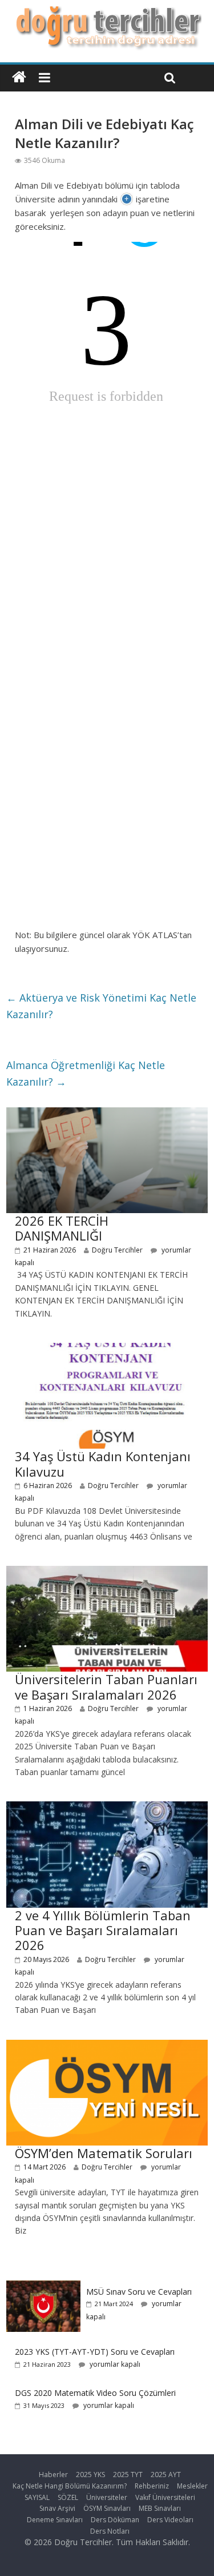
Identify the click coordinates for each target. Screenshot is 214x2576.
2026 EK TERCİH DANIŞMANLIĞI (62, 1228)
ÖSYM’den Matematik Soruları (104, 2153)
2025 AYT (166, 2475)
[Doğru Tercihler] (107, 13)
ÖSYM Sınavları (107, 2508)
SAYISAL (37, 2497)
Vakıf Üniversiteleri (165, 2497)
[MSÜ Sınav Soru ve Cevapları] (43, 2286)
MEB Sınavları (160, 2508)
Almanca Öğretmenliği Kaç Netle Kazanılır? (86, 1073)
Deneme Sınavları (55, 2520)
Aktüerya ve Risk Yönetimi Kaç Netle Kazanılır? (101, 1006)
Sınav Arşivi (57, 2508)
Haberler (53, 2475)
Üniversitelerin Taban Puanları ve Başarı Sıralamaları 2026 (106, 1686)
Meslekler (192, 2486)
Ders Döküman (115, 2520)
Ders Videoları (170, 2520)
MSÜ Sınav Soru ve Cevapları (139, 2292)
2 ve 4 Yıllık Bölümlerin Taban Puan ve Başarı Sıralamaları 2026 (103, 1930)
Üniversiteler (107, 2497)
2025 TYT (128, 2475)
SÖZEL (68, 2497)
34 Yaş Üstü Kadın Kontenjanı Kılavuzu (103, 1464)
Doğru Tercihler (117, 1250)
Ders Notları (110, 2531)
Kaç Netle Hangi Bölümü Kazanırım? (70, 2486)
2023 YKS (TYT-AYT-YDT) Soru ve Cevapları (95, 2352)
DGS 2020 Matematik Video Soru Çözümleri (95, 2393)
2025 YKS (90, 2475)
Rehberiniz (152, 2486)
